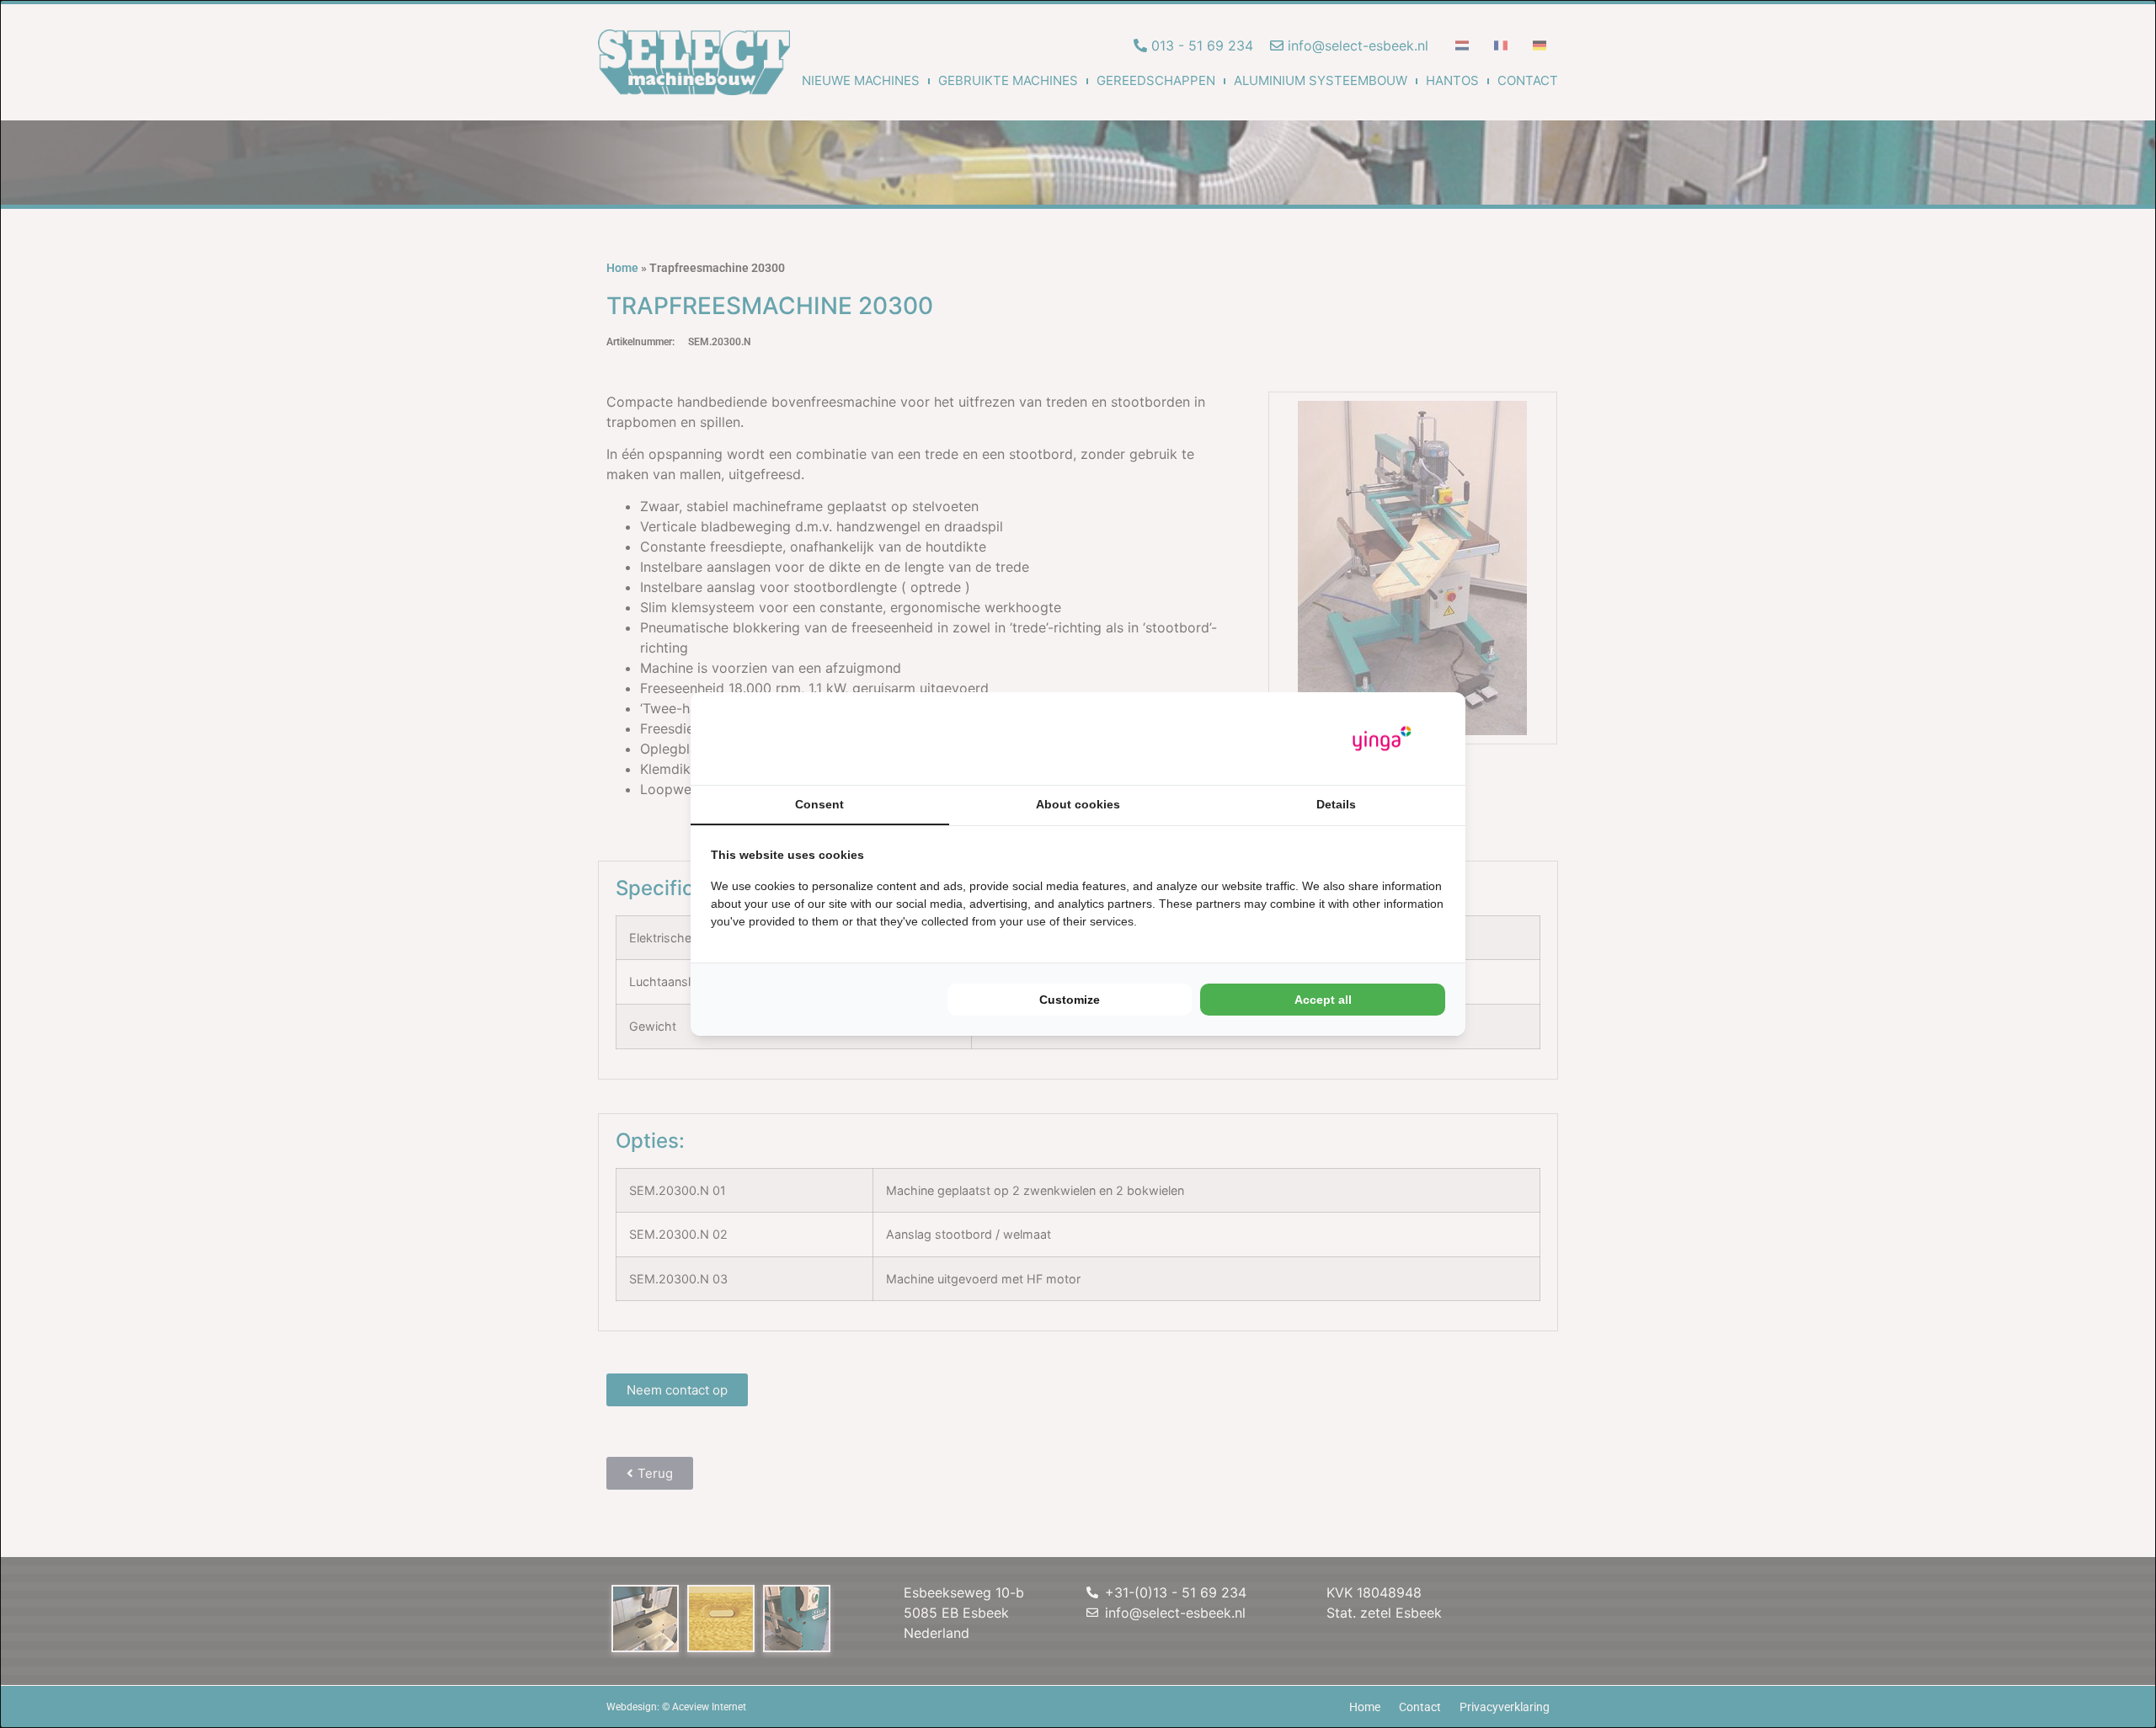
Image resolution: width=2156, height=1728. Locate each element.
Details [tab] (1336, 804)
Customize (1070, 1000)
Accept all (1323, 1000)
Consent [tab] (819, 804)
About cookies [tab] (1078, 804)
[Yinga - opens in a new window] (1382, 739)
